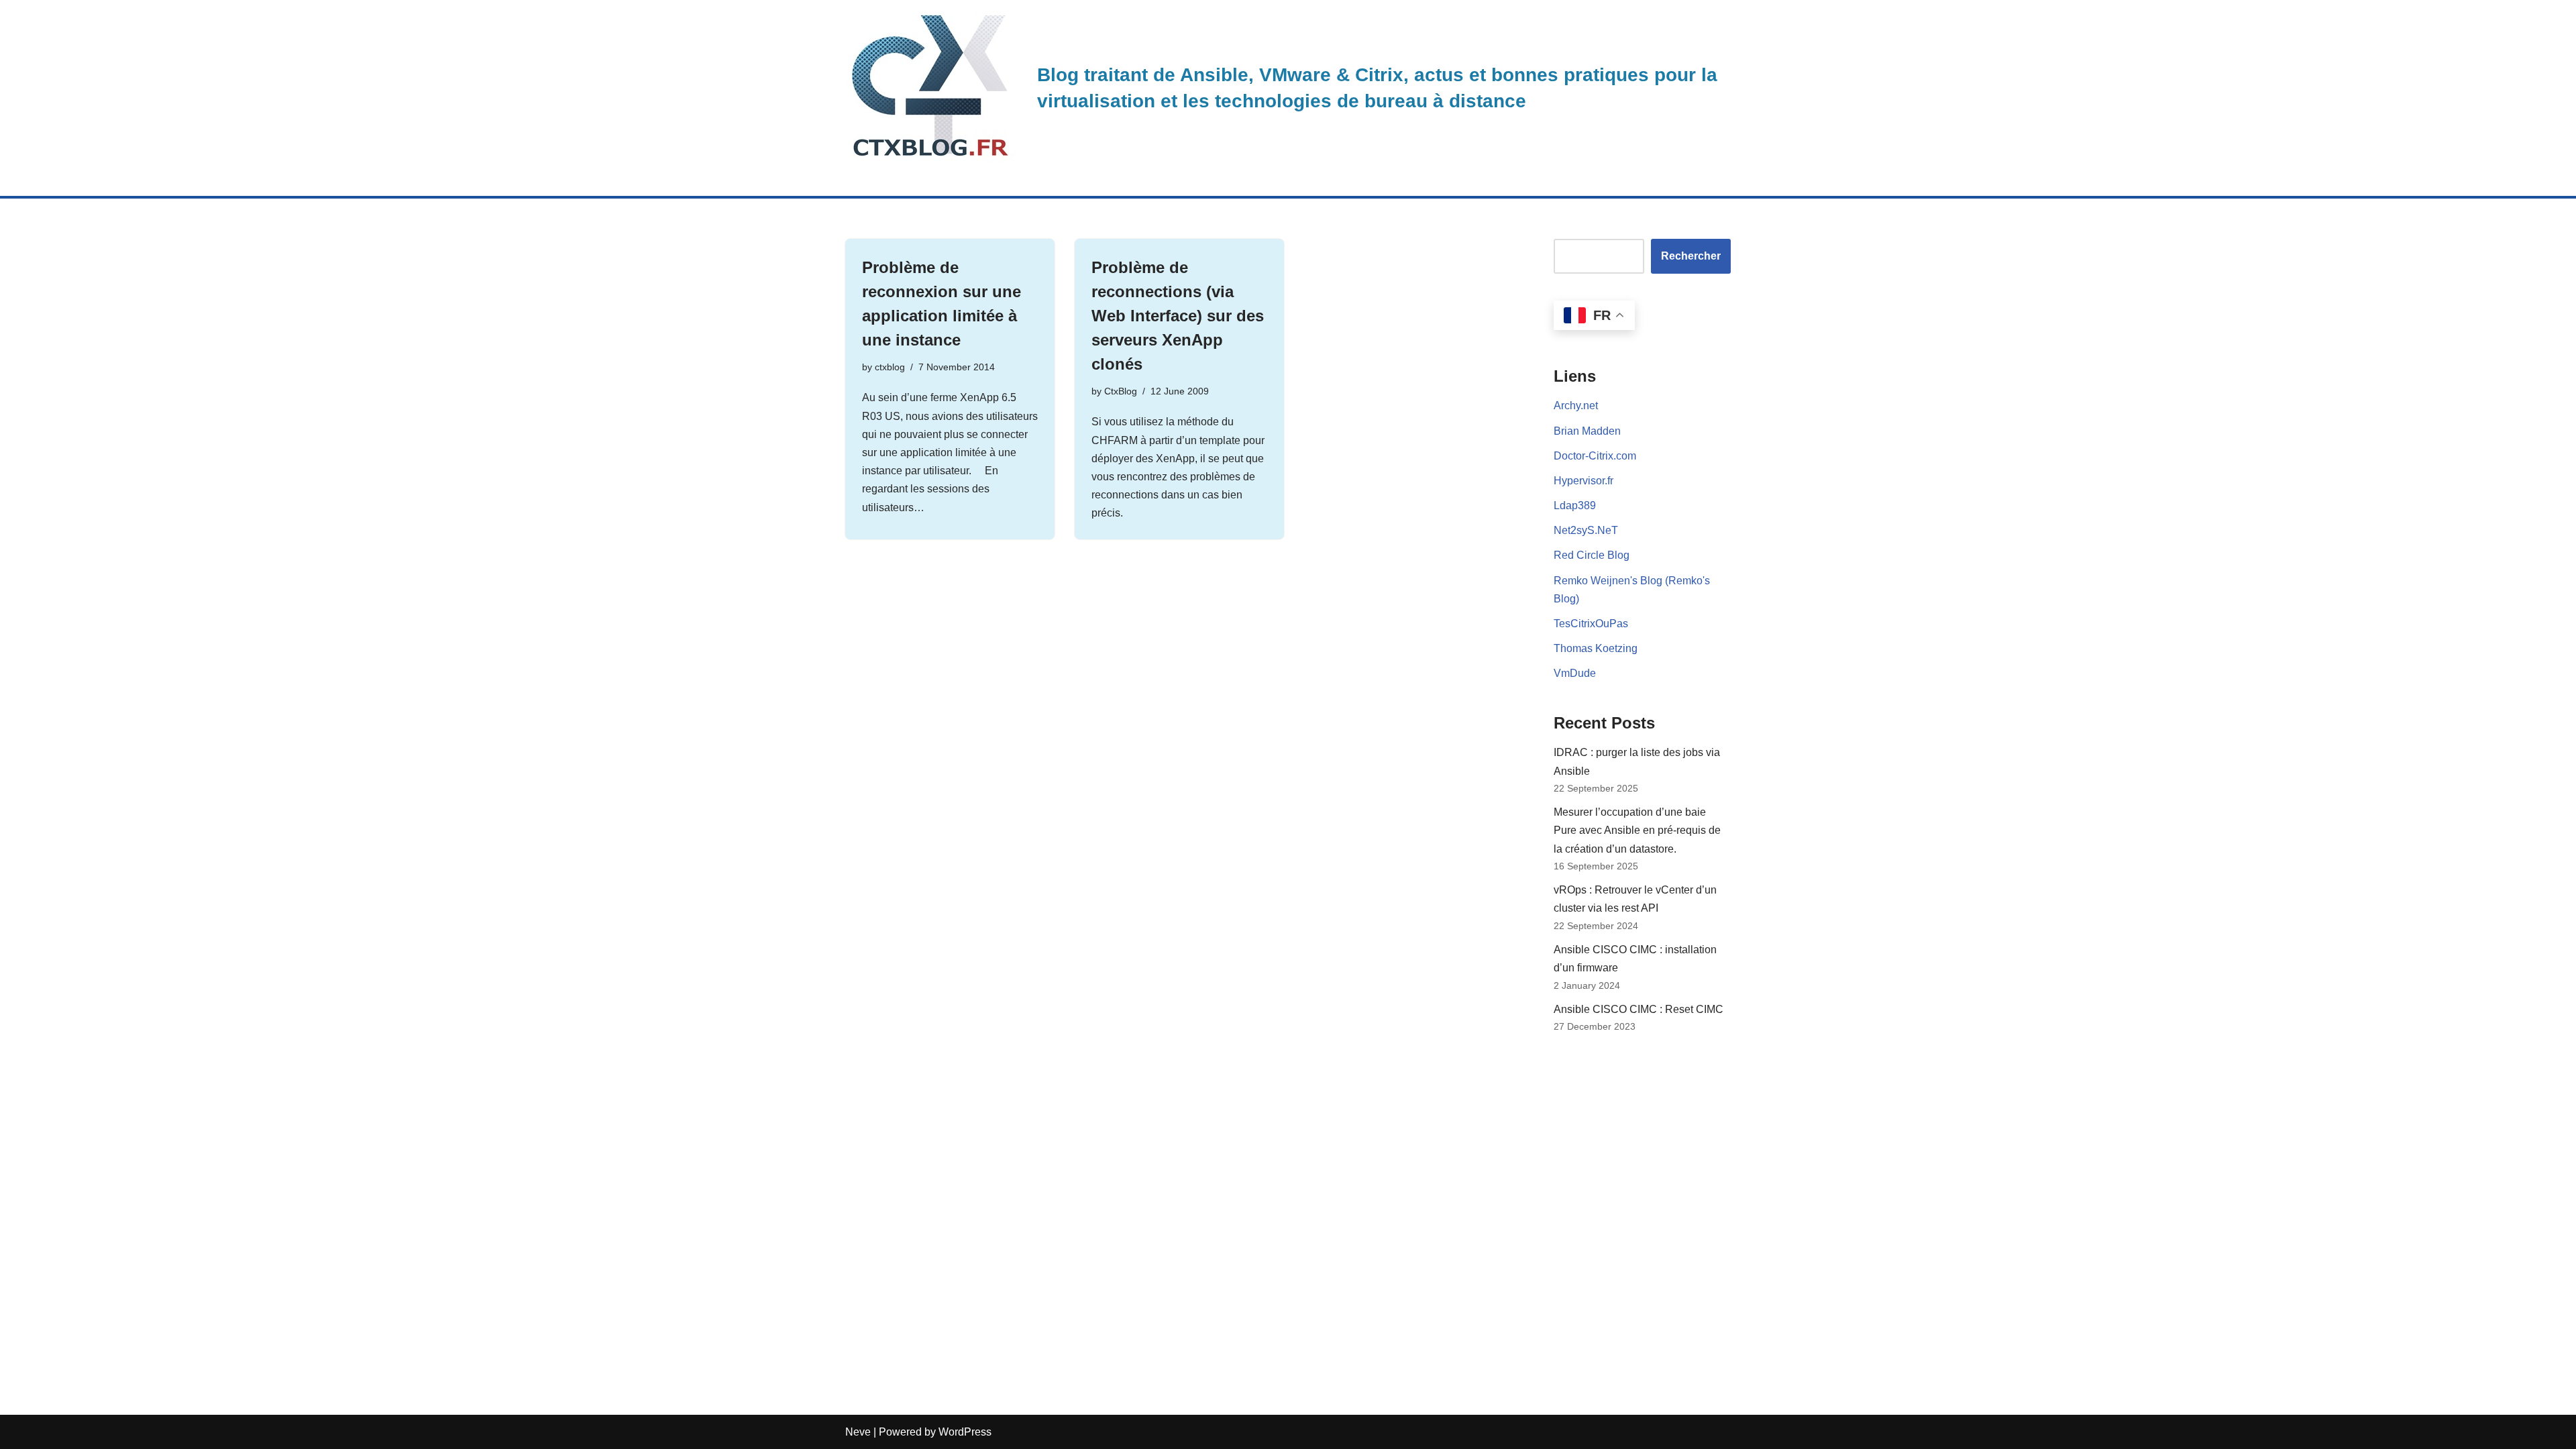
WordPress (965, 1432)
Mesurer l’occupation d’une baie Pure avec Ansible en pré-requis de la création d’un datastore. (1637, 830)
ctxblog (890, 367)
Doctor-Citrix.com (1595, 456)
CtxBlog (1121, 391)
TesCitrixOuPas (1591, 624)
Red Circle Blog (1592, 555)
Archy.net (1576, 406)
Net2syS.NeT (1586, 530)
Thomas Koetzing (1596, 648)
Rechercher (1691, 256)
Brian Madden (1587, 431)
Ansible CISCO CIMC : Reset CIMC (1639, 1009)
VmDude (1575, 673)
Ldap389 (1575, 505)
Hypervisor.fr (1584, 481)
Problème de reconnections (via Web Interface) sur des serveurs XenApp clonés (1178, 316)
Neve (858, 1432)
